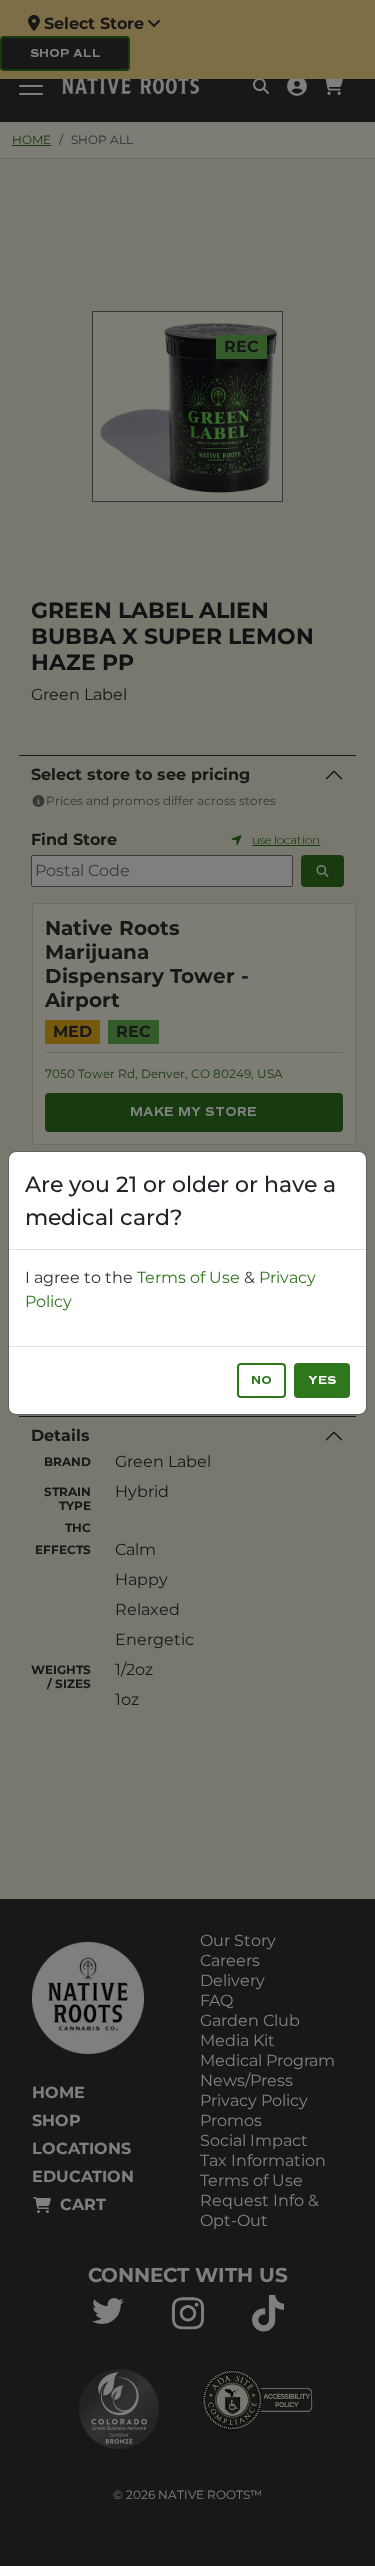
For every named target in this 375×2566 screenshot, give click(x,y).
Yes (322, 1380)
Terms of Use (188, 1277)
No (261, 1380)
